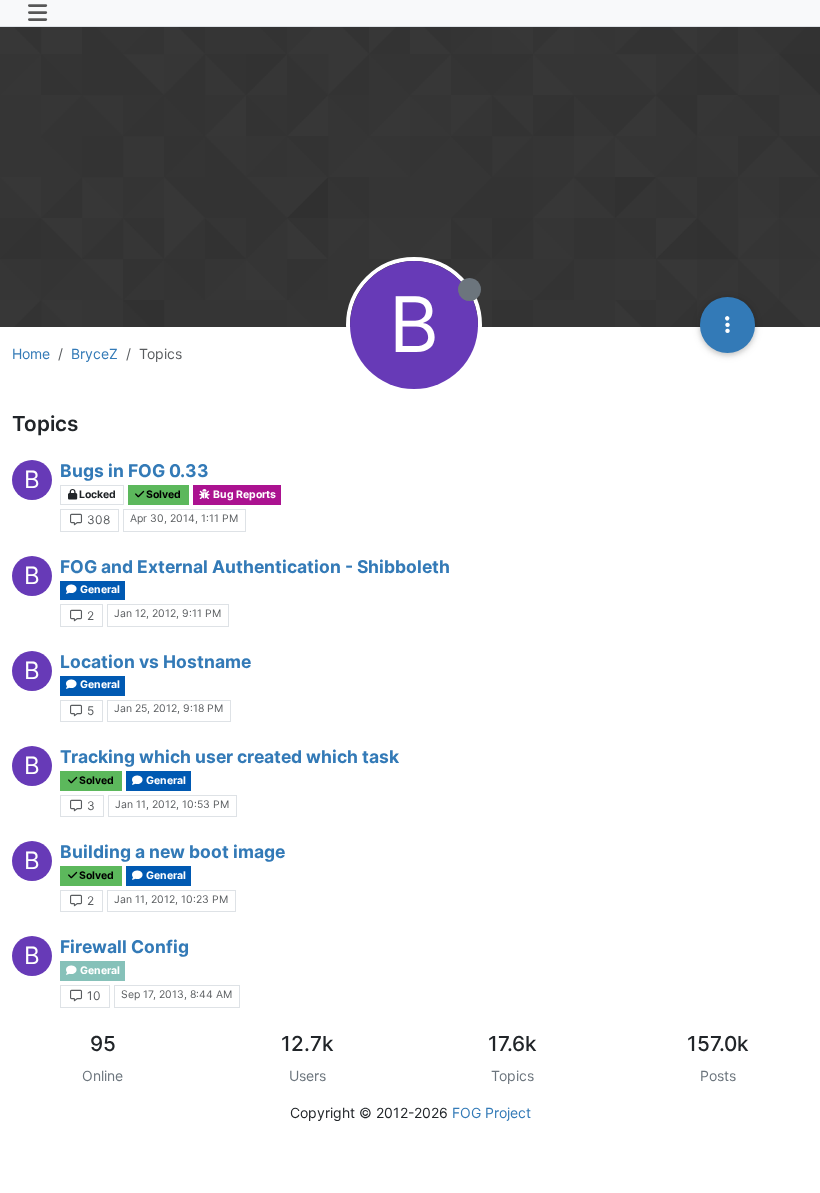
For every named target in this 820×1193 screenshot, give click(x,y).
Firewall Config (124, 946)
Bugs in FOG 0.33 (134, 470)
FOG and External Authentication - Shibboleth (255, 566)
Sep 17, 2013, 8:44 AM (176, 994)
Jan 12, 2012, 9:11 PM (167, 613)
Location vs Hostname (155, 661)
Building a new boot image (172, 851)
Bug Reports (243, 494)
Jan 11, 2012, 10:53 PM (172, 804)
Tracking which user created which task (229, 756)
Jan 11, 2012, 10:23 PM (171, 899)
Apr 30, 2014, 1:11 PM (184, 518)
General (99, 589)
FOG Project (491, 1112)
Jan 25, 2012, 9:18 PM (168, 708)
